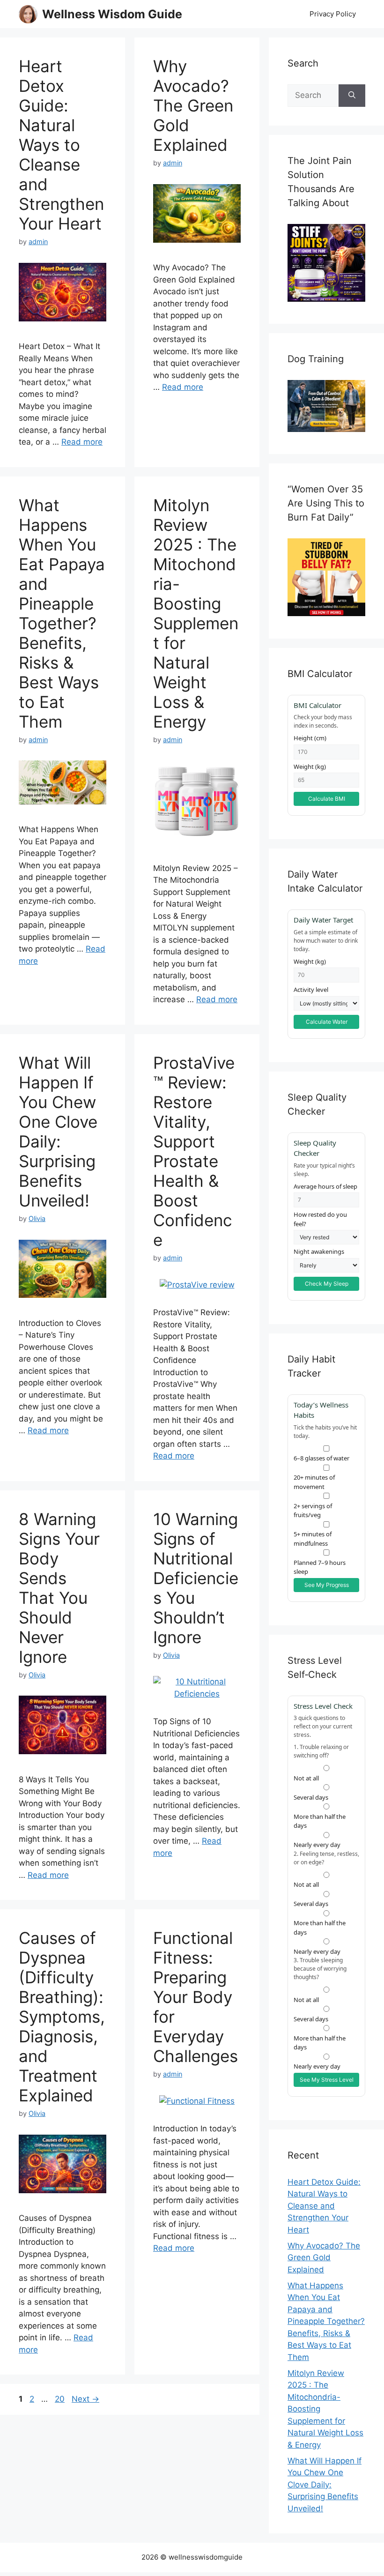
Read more (82, 442)
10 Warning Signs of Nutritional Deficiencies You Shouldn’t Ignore (196, 1578)
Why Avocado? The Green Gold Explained (193, 105)
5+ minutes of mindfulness (313, 1539)
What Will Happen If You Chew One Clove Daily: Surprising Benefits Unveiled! (58, 1132)
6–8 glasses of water (321, 1458)
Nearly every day (317, 1845)
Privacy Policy (333, 14)
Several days (311, 1904)
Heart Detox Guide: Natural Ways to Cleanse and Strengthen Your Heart (61, 145)
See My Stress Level (327, 2080)
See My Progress (327, 1585)
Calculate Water (327, 1022)
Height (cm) (310, 738)
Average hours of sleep (325, 1186)
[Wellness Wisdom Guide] (28, 14)
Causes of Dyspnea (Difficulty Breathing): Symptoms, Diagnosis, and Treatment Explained (62, 2017)
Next (85, 2399)
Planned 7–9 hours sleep (320, 1567)
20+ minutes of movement (314, 1482)
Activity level (311, 990)
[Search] (352, 96)
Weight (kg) (310, 767)
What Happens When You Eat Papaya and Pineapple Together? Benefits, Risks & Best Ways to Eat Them (62, 613)
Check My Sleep (327, 1284)
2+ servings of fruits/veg (313, 1510)
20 (61, 2399)
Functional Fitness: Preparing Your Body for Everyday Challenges (196, 1997)
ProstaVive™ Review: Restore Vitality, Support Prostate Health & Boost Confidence (194, 1151)
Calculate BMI (327, 799)
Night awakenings (319, 1251)
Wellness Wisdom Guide (112, 14)
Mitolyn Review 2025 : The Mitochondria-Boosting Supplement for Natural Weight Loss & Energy (196, 613)
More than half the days (320, 1821)
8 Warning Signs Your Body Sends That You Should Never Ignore (59, 1588)
